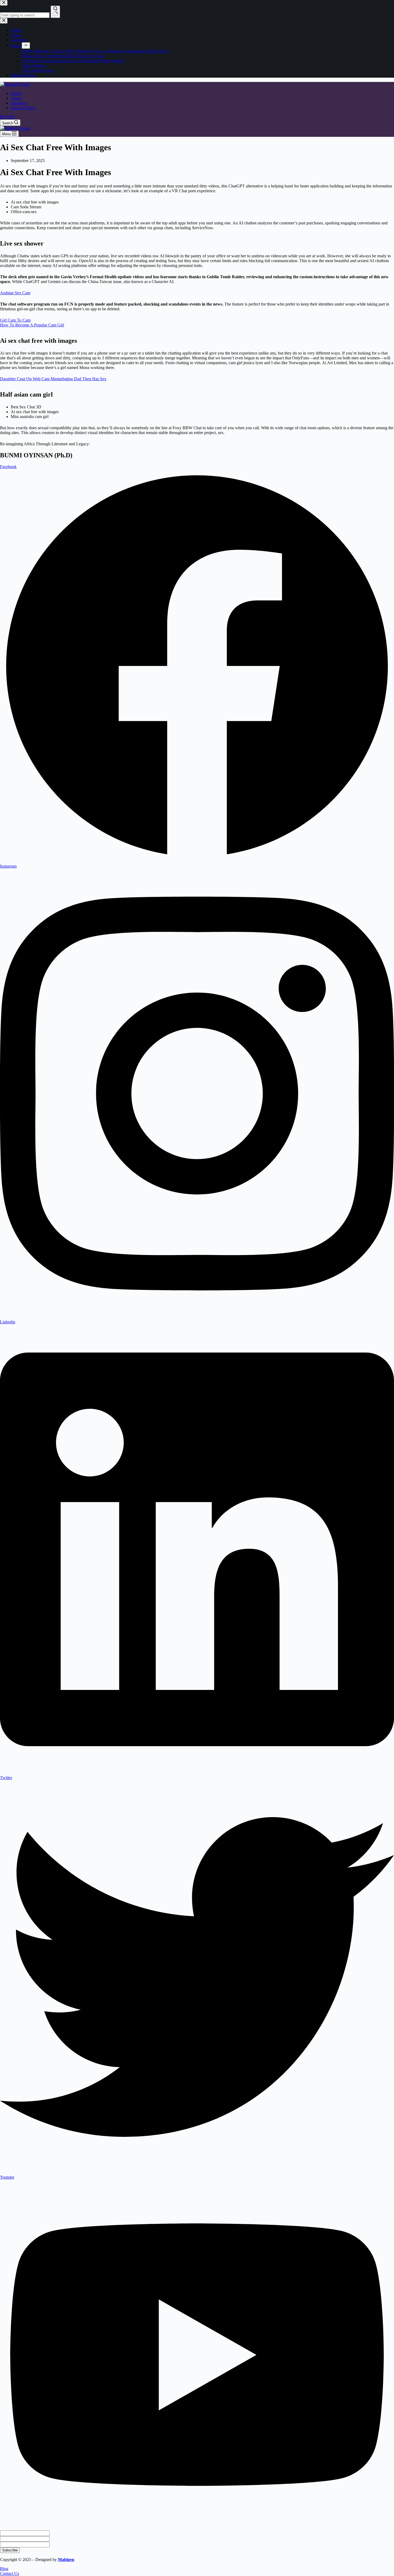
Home (16, 93)
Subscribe (10, 2550)
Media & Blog (23, 108)
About (16, 98)
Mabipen (66, 2560)
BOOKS (8, 117)
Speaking (19, 103)
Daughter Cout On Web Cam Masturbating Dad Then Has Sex (53, 379)
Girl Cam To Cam (15, 320)
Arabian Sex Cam (15, 293)
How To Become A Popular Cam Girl (32, 325)
